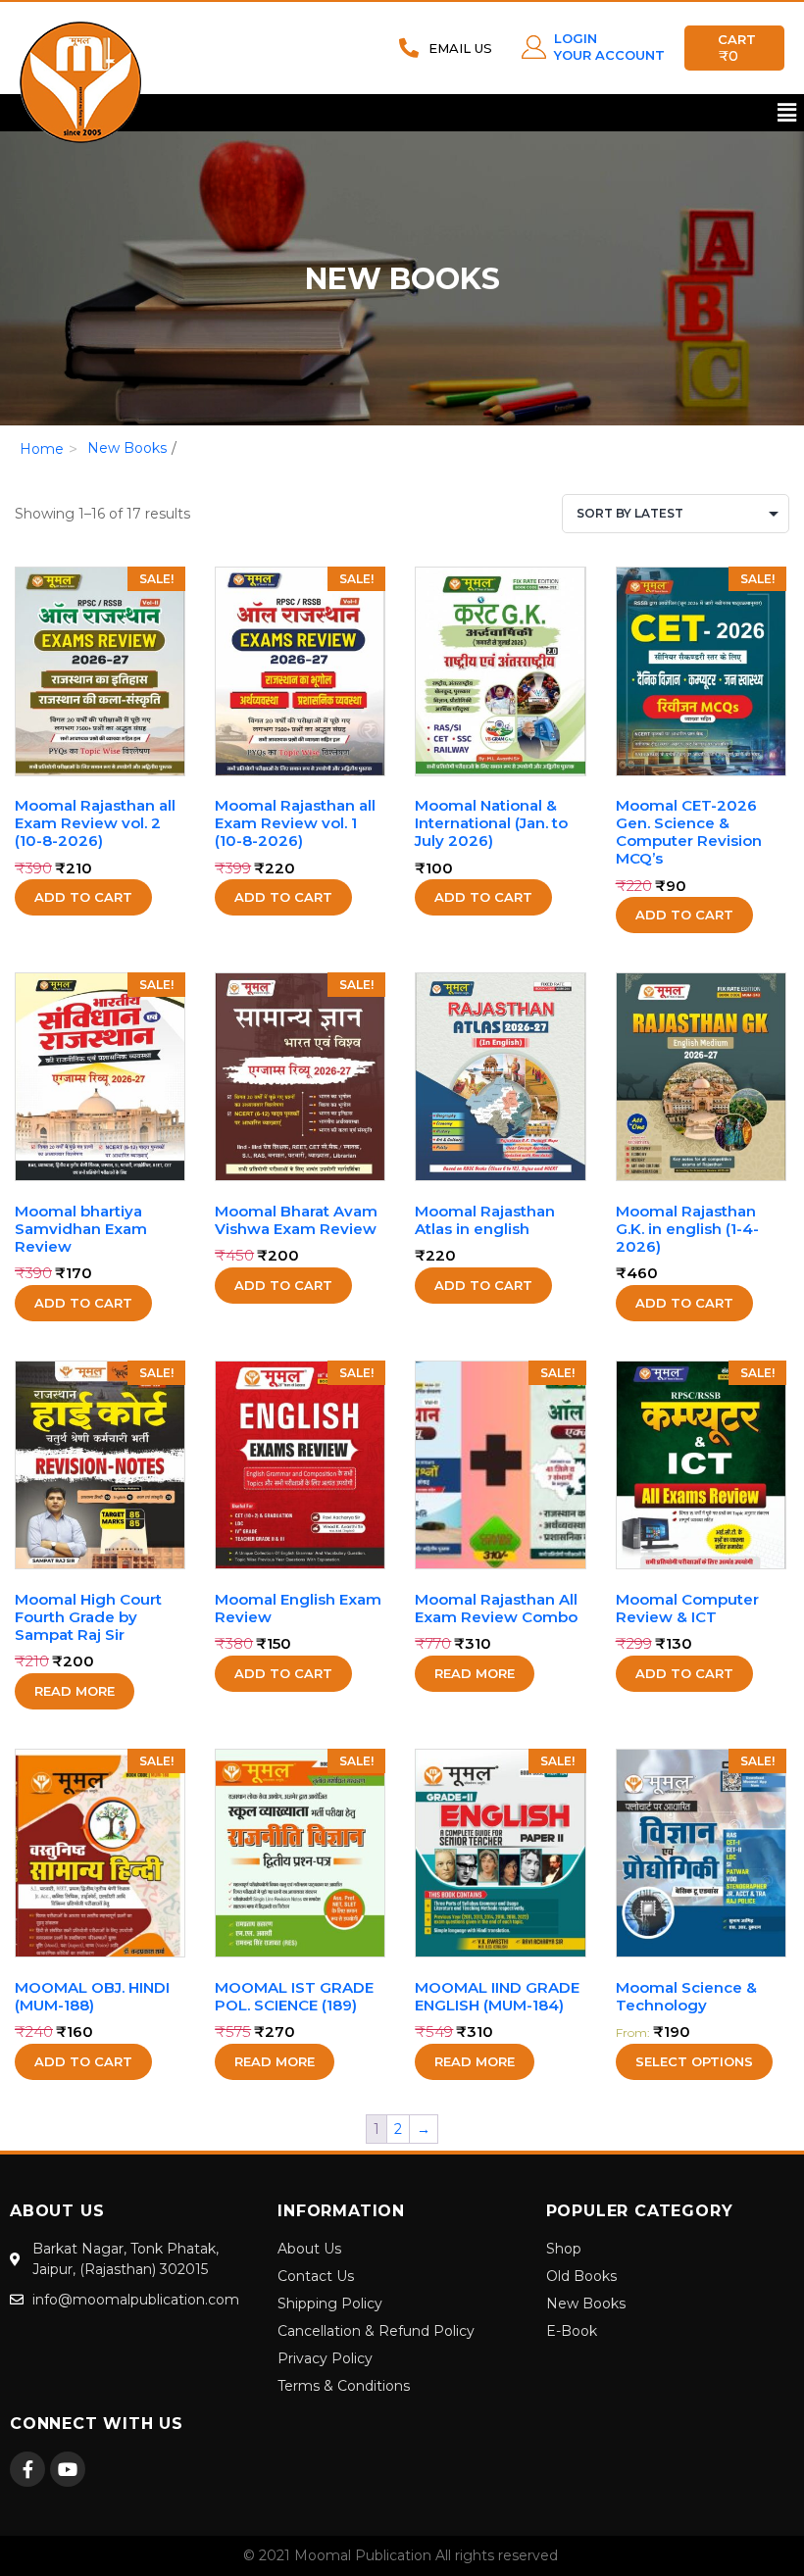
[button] (787, 113)
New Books (127, 448)
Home (42, 449)
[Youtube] (68, 2469)
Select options (694, 2061)
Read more (75, 1691)
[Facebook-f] (27, 2469)
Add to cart (83, 897)
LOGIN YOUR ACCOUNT (609, 47)
